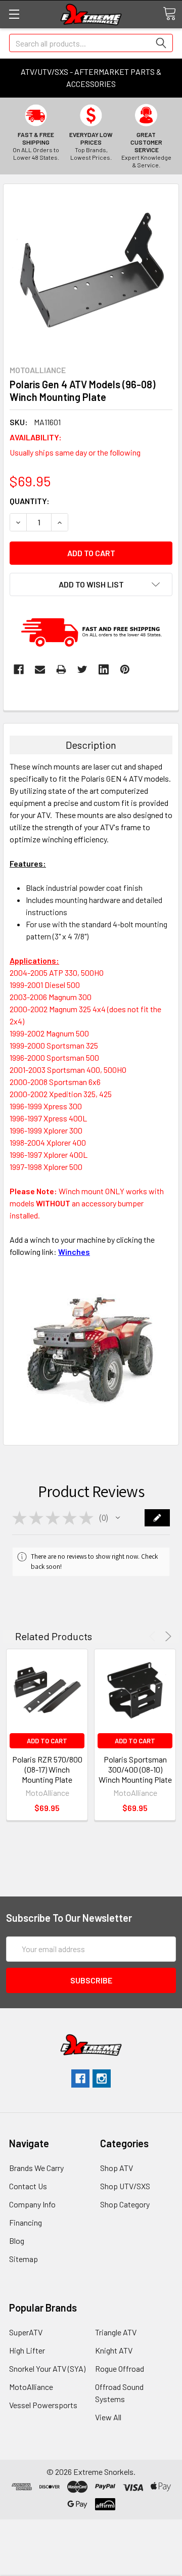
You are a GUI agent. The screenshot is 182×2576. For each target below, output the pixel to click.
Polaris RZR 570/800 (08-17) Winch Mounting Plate (47, 1769)
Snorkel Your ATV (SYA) (47, 2368)
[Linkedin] (104, 669)
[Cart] (169, 14)
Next (167, 1636)
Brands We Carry (36, 2168)
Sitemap (24, 2259)
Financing (26, 2222)
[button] (118, 1518)
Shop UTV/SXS (125, 2186)
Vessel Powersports (43, 2405)
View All (108, 2417)
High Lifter (27, 2350)
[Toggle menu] (14, 14)
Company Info (32, 2204)
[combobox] (91, 43)
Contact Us (28, 2186)
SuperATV (26, 2332)
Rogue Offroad (120, 2368)
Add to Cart (47, 1741)
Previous (154, 1636)
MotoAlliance (31, 2387)
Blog (17, 2241)
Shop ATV (117, 2168)
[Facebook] (19, 669)
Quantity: (30, 501)
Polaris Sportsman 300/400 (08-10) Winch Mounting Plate (135, 1769)
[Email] (40, 669)
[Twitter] (82, 669)
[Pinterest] (125, 669)
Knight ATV (114, 2350)
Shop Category (125, 2204)
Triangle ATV (116, 2332)
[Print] (61, 669)
